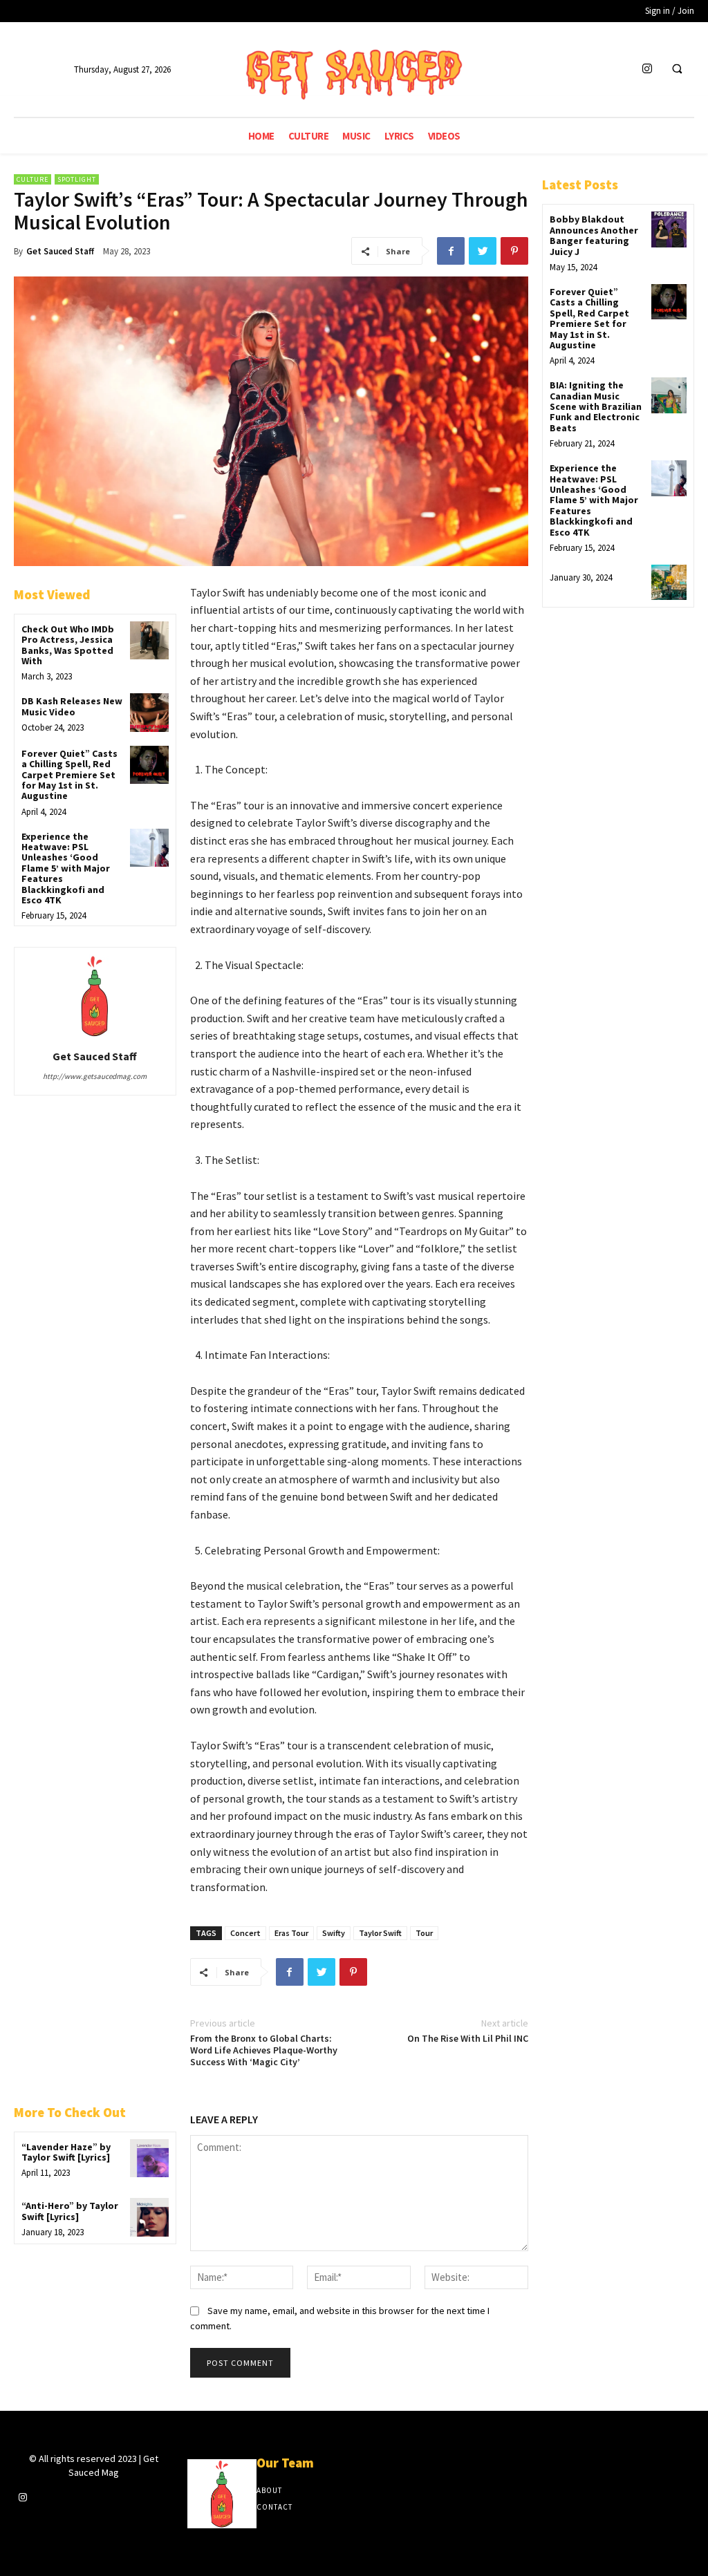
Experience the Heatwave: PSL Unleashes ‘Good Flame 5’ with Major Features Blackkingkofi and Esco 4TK (66, 868)
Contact (274, 2507)
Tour (424, 1933)
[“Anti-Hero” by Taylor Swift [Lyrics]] (149, 2217)
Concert (245, 1933)
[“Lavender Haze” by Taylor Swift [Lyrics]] (149, 2158)
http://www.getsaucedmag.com (95, 1076)
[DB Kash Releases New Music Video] (149, 712)
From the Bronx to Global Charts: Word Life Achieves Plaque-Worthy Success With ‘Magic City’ (264, 2050)
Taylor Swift (380, 1933)
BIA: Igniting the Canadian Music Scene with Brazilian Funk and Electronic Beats (596, 406)
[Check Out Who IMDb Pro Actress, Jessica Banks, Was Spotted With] (149, 640)
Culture (32, 179)
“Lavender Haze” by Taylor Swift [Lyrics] (66, 2152)
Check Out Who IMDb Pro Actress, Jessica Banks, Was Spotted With (68, 645)
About (269, 2490)
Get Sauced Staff (60, 251)
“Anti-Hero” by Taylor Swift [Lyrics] (70, 2211)
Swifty (334, 1933)
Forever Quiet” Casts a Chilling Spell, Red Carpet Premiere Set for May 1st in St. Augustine (69, 775)
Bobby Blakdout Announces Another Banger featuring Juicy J (594, 235)
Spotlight (77, 179)
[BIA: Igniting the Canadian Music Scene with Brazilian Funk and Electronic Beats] (669, 395)
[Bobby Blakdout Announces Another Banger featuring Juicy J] (669, 229)
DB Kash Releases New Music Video (72, 706)
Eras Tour (291, 1933)
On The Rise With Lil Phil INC (468, 2038)
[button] (677, 70)
